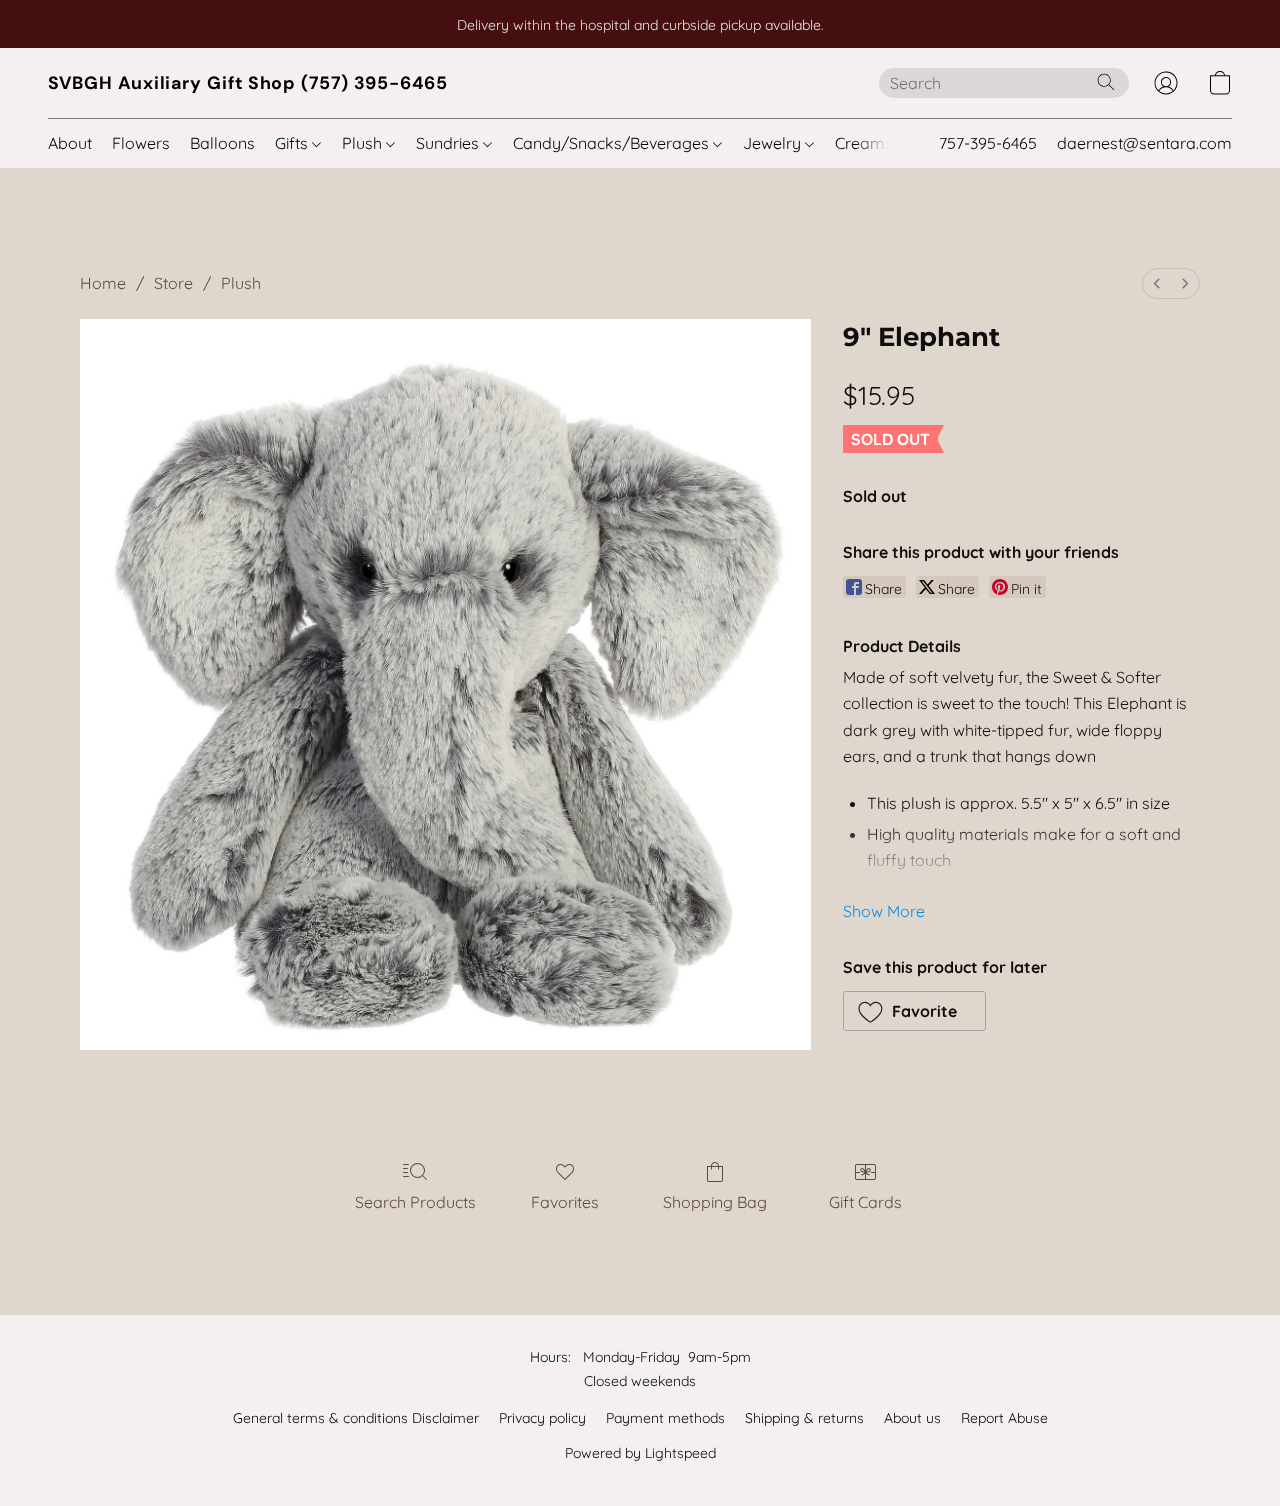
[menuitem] (1157, 283)
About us (912, 1418)
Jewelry (774, 143)
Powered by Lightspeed (640, 1453)
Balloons (222, 143)
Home (103, 283)
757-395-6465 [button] (988, 143)
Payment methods (665, 1418)
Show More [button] (884, 911)
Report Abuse (1004, 1418)
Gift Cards (865, 1202)
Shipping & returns (804, 1418)
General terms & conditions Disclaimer (356, 1418)
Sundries (449, 143)
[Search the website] (1106, 82)
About (70, 143)
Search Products (415, 1202)
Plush (364, 143)
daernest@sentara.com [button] (1144, 143)
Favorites (565, 1202)
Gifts (293, 143)
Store (173, 283)
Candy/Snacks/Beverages (613, 143)
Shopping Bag (715, 1202)
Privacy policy (542, 1418)
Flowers (141, 143)
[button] (248, 83)
